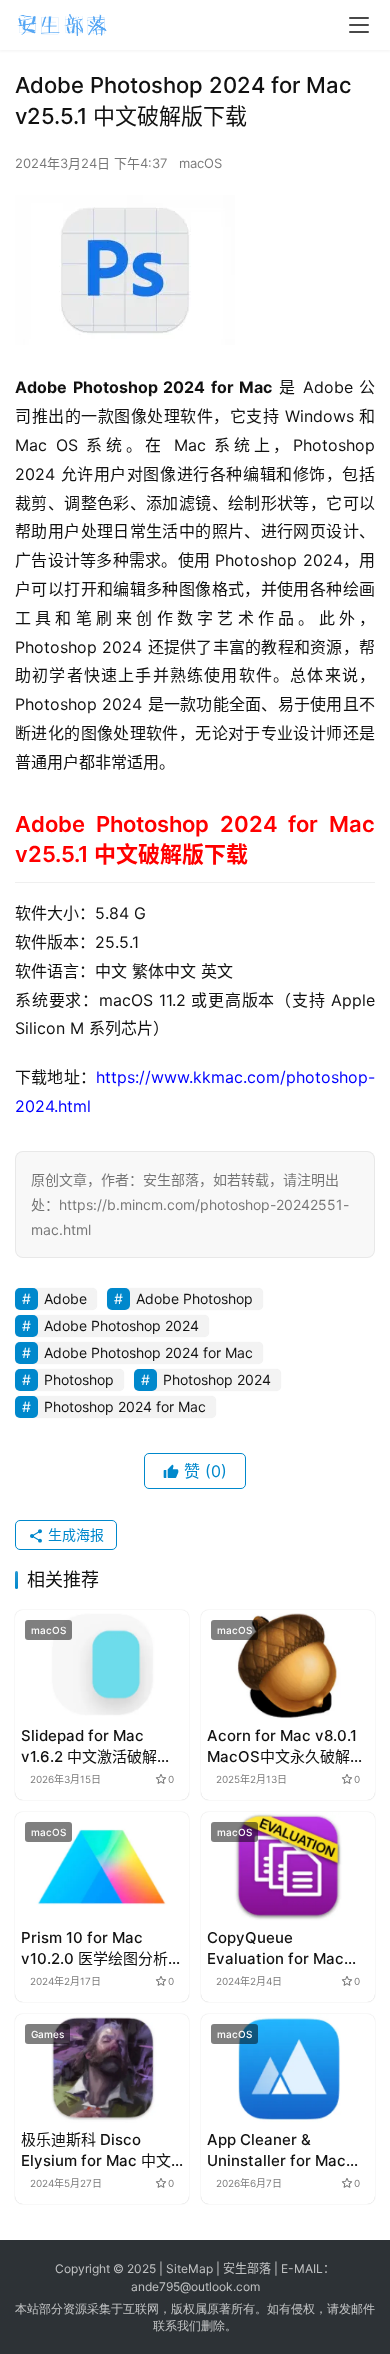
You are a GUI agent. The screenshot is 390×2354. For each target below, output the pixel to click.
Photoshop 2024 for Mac (125, 1406)
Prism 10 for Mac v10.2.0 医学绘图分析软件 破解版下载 (102, 1948)
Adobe (65, 1298)
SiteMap (189, 2268)
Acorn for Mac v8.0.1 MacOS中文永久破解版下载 (286, 1746)
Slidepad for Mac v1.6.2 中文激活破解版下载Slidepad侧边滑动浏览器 (97, 1746)
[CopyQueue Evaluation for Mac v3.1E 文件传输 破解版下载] (288, 1866)
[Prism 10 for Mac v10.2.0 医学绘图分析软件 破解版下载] (102, 1866)
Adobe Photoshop (194, 1298)
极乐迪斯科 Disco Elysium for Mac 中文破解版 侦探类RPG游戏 (98, 2150)
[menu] (359, 25)
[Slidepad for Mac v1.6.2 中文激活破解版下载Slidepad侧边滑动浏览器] (102, 1664)
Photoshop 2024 (217, 1379)
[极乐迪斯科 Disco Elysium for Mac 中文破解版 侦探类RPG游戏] (102, 2068)
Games (47, 2034)
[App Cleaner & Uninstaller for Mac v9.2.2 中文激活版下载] (288, 2068)
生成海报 (74, 1534)
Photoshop (79, 1379)
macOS (200, 163)
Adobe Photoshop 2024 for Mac (148, 1352)
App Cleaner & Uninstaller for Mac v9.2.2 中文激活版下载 (284, 2150)
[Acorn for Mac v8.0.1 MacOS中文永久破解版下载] (288, 1664)
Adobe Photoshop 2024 (121, 1325)
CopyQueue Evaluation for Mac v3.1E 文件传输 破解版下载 (282, 1948)
